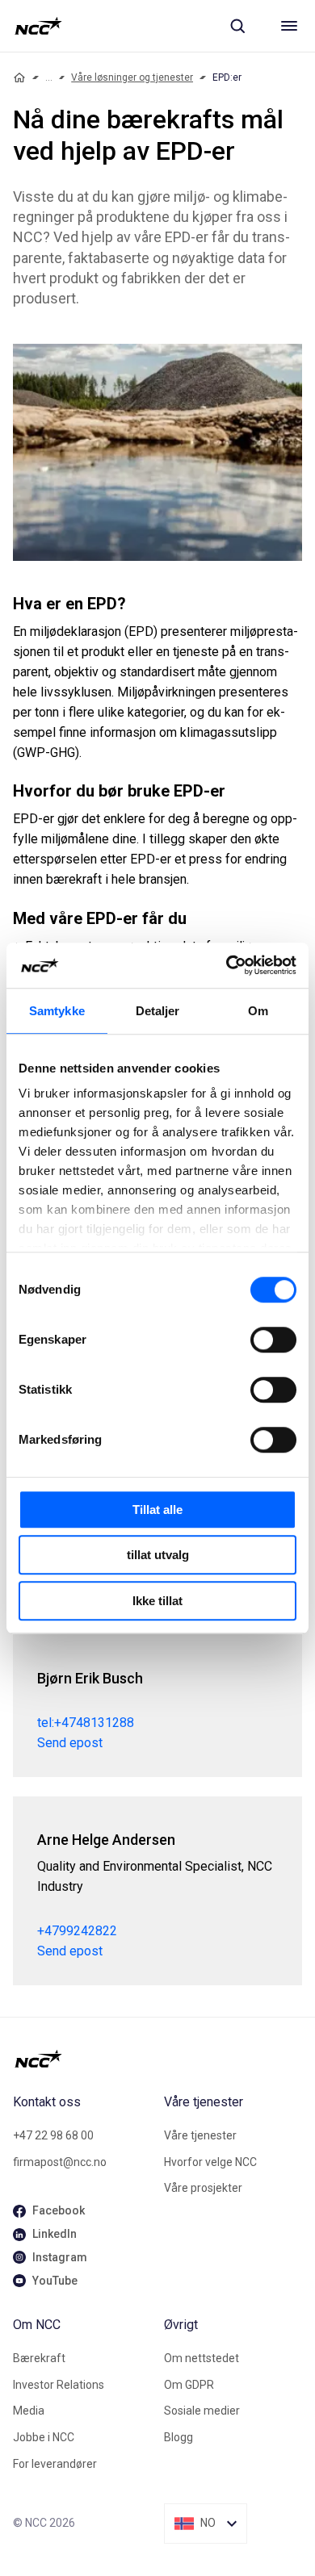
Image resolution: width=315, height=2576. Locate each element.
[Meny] (289, 26)
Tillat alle (157, 1510)
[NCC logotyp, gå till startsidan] (38, 26)
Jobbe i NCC (44, 2437)
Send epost (70, 1743)
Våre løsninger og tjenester (132, 77)
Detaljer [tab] (158, 1011)
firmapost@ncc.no (60, 2162)
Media (29, 2411)
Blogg (178, 2437)
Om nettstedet (202, 2358)
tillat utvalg (158, 1555)
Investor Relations (59, 2385)
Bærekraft (39, 2358)
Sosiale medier (202, 2411)
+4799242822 (77, 1931)
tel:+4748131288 (86, 1723)
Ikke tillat (157, 1601)
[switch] (273, 1340)
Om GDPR (189, 2385)
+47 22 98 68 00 (53, 2135)
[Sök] (237, 26)
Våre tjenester (200, 2135)
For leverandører (55, 2464)
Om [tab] (258, 1011)
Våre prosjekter (203, 2188)
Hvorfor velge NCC (210, 2162)
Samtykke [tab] (57, 1011)
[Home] (19, 77)
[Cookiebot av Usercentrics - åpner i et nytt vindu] (227, 965)
